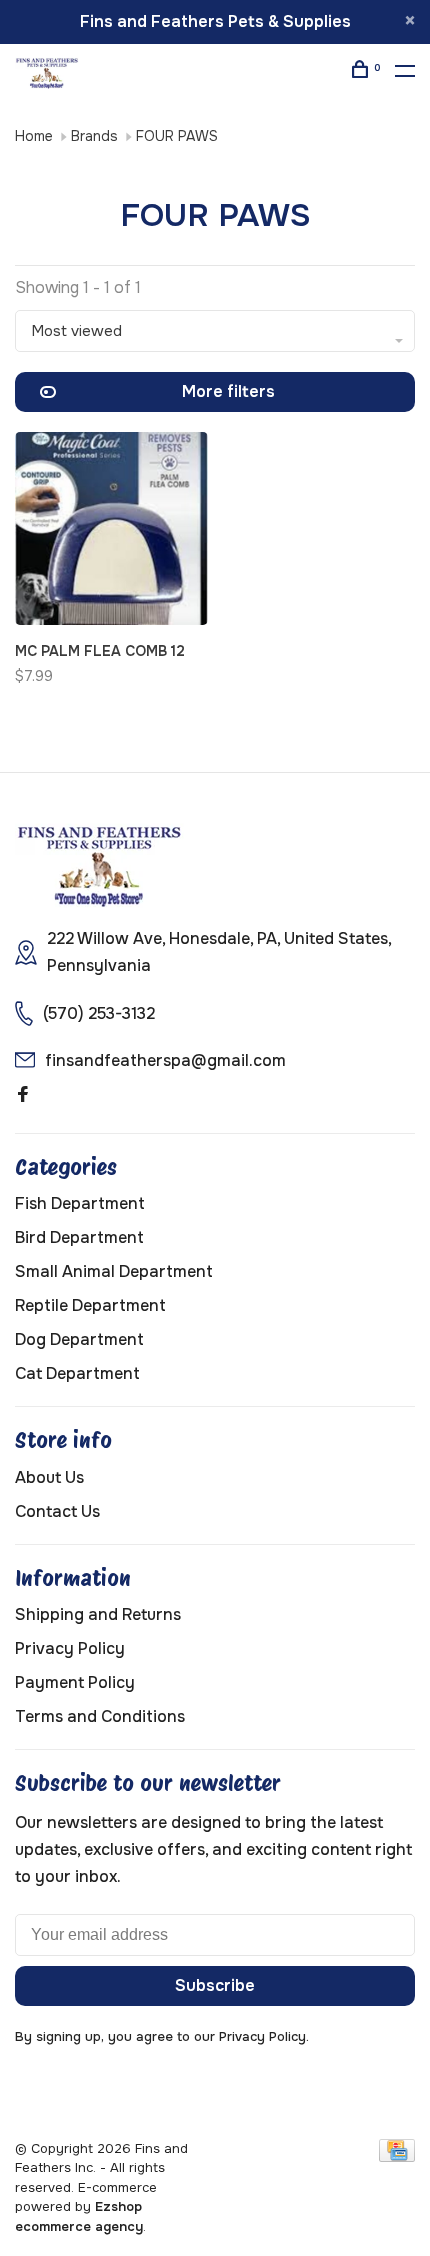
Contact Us (57, 1511)
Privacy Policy (70, 1648)
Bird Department (79, 1237)
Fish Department (80, 1203)
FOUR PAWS (177, 136)
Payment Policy (75, 1682)
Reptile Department (90, 1305)
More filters (228, 391)
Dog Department (79, 1339)
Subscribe (215, 1985)
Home (34, 136)
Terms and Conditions (100, 1716)
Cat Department (77, 1373)
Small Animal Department (114, 1271)
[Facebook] (23, 1095)
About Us (49, 1477)
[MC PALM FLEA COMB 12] (111, 532)
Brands (94, 136)
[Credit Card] (397, 2156)
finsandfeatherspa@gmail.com (165, 1060)
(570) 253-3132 (99, 1013)
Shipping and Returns (98, 1614)
